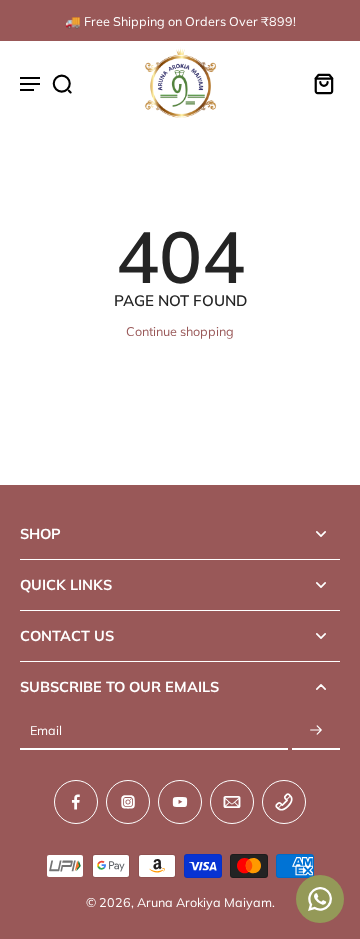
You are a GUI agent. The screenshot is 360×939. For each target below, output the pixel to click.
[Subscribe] (316, 731)
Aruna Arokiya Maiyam (204, 902)
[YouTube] (180, 802)
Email (46, 730)
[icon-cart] (318, 83)
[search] (62, 83)
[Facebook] (76, 802)
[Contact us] (320, 899)
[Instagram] (128, 802)
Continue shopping (180, 331)
